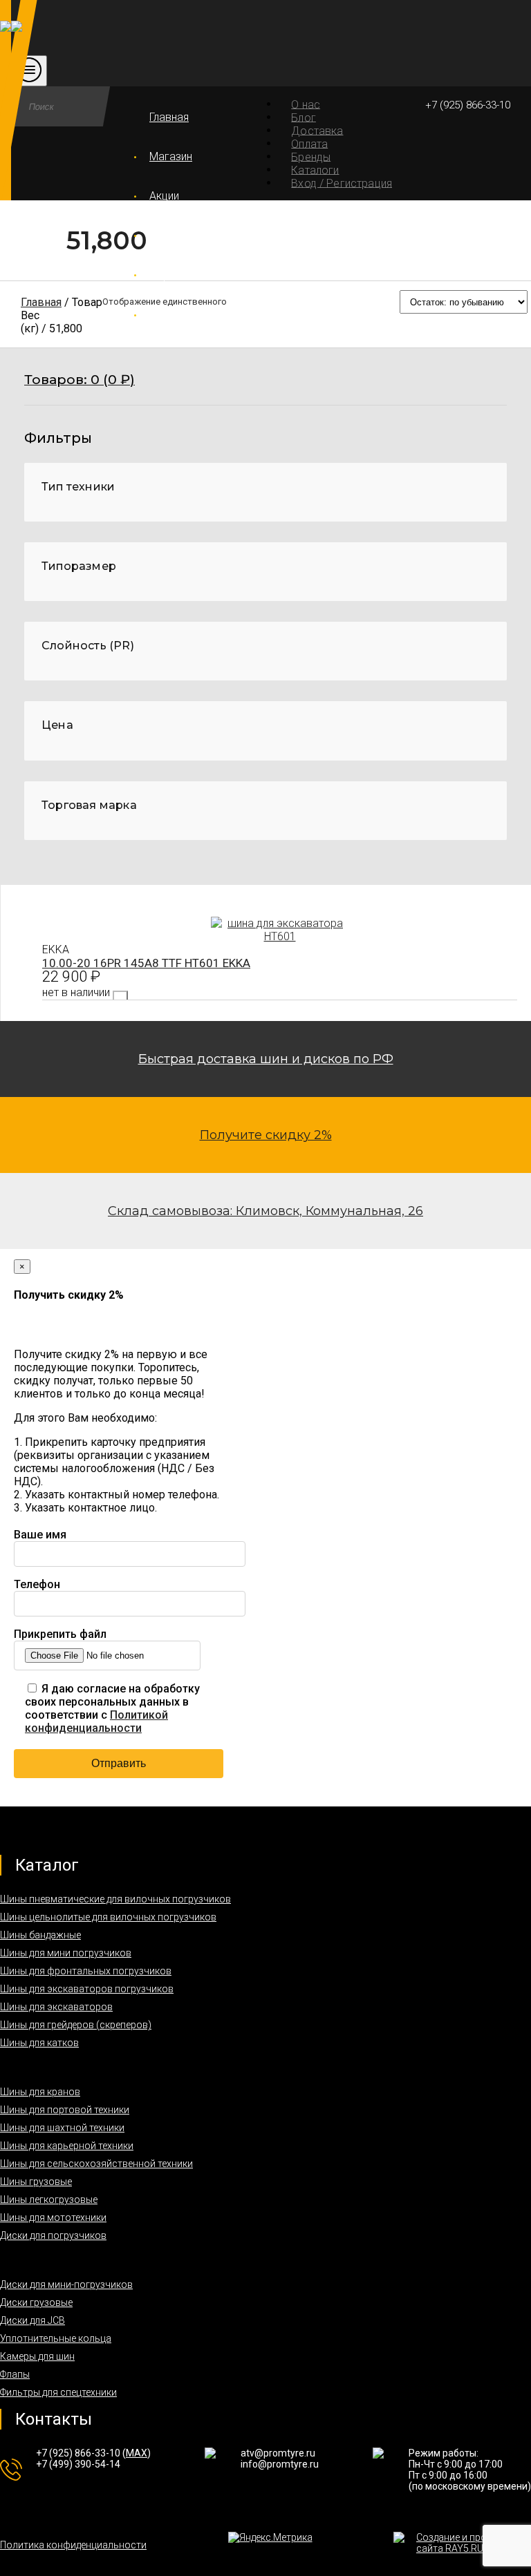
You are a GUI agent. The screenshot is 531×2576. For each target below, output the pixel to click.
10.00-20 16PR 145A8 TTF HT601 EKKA (146, 963)
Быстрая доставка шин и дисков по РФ (266, 1059)
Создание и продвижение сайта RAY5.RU (474, 2543)
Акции (164, 196)
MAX (137, 2453)
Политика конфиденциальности (73, 2545)
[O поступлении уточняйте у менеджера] (120, 996)
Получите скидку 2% (266, 1135)
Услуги (166, 236)
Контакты (174, 315)
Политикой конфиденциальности (96, 1721)
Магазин (171, 156)
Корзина (171, 275)
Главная (169, 117)
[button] (265, 389)
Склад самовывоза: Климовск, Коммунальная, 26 (265, 1211)
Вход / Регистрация (342, 183)
